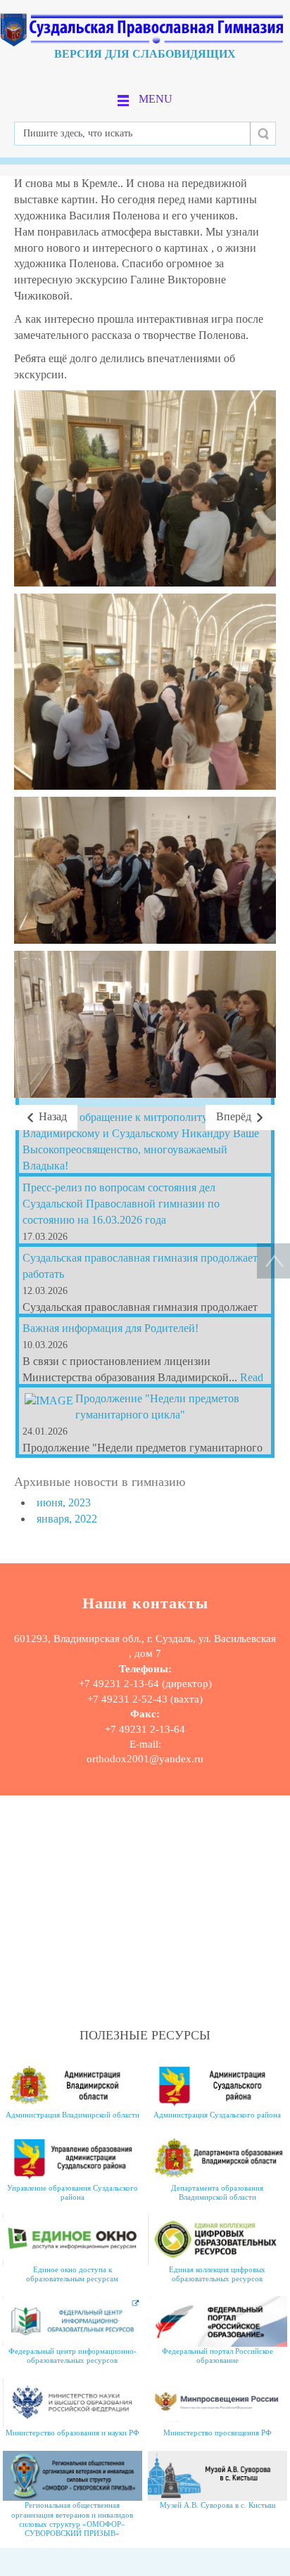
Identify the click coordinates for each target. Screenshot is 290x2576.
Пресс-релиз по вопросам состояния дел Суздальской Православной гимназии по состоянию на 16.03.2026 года (121, 1204)
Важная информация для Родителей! (111, 1328)
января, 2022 (67, 1519)
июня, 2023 (64, 1502)
